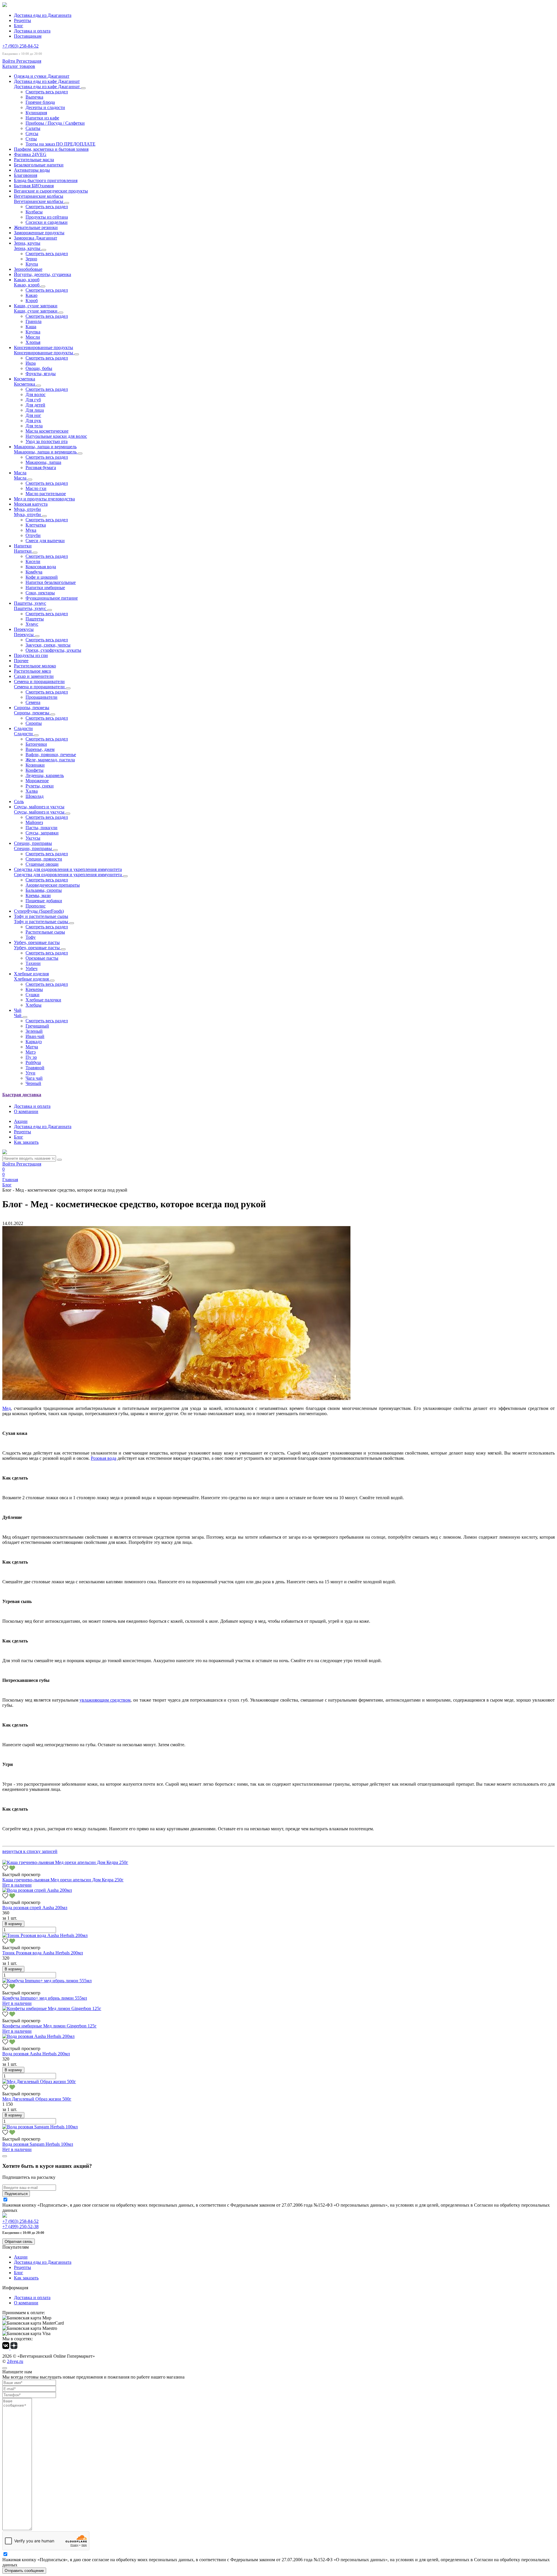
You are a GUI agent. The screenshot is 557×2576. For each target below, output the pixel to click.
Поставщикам (28, 36)
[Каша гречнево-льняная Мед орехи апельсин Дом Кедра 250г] (65, 1862)
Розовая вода (104, 1458)
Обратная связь (19, 2242)
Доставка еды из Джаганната (43, 15)
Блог (19, 26)
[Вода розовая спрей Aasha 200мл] (37, 1890)
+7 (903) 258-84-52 (20, 46)
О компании (26, 1111)
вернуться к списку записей (30, 1851)
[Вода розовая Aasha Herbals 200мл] (38, 2036)
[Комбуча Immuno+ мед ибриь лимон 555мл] (47, 1981)
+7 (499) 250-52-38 (20, 2226)
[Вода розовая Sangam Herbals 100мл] (40, 2127)
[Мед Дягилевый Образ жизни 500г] (39, 2082)
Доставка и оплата (32, 31)
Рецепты (22, 20)
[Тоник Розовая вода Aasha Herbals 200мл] (45, 1935)
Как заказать (26, 1142)
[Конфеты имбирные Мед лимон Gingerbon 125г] (52, 2008)
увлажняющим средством (105, 1700)
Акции (21, 1121)
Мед (7, 1408)
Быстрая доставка (22, 1095)
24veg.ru (15, 2361)
